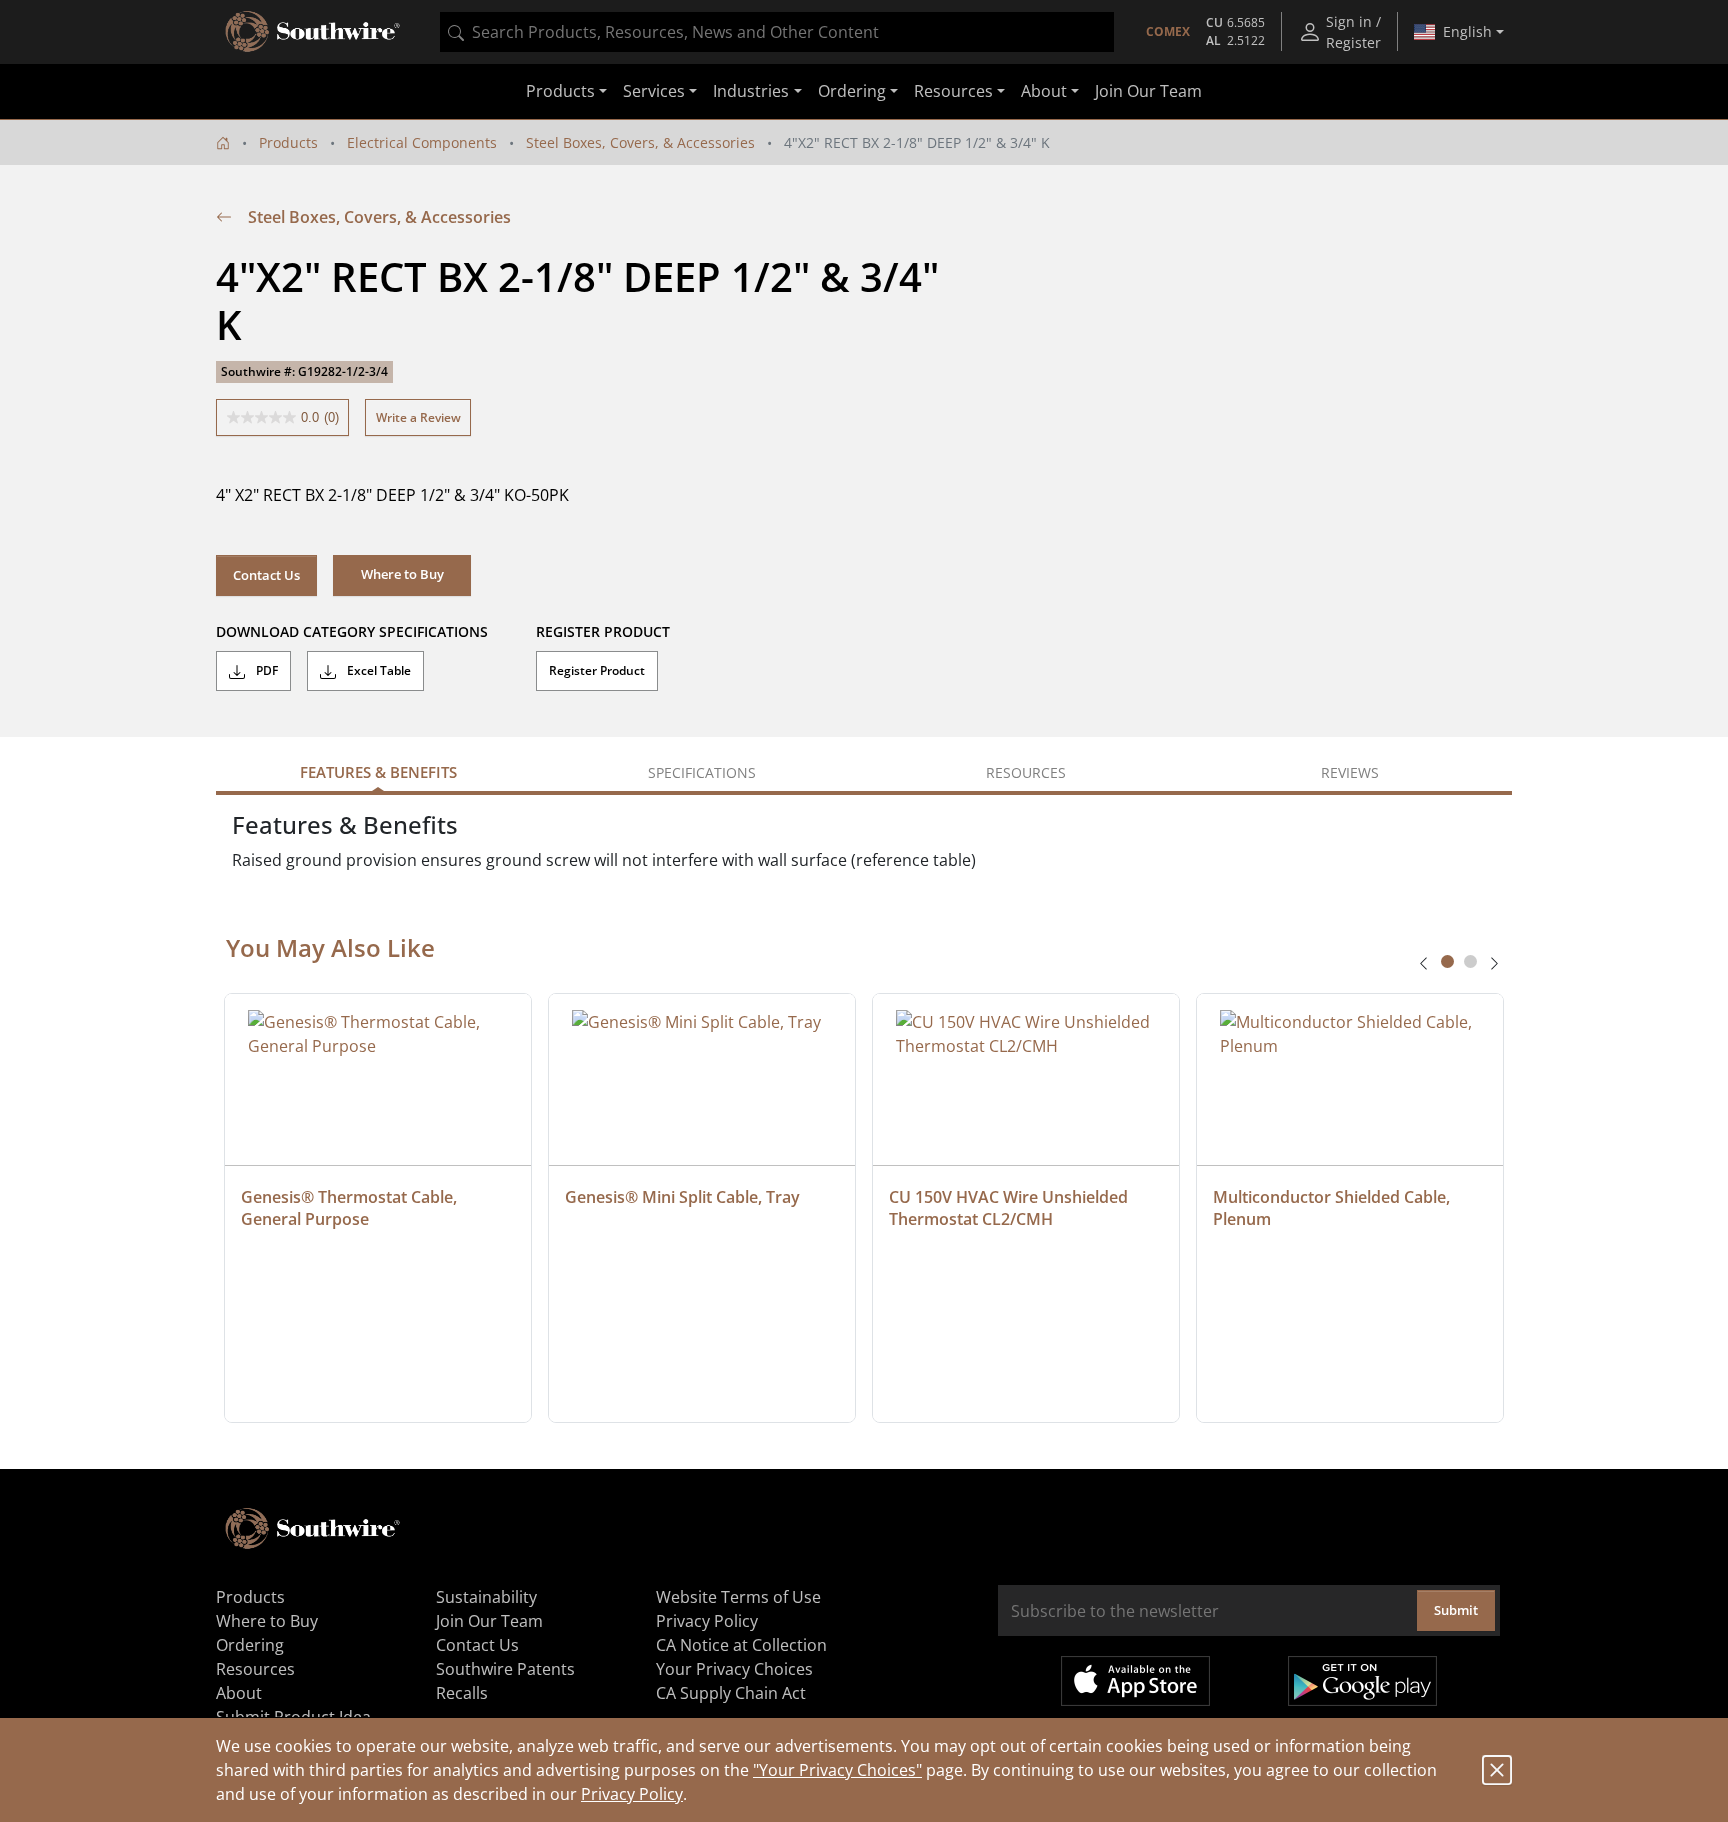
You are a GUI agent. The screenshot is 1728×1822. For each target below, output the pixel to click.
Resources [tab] (1026, 772)
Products (288, 142)
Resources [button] (953, 92)
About (239, 1693)
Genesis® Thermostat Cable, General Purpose (351, 1208)
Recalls (462, 1693)
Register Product (597, 670)
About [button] (1044, 92)
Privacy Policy (632, 1794)
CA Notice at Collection (741, 1645)
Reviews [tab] (1350, 772)
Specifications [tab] (702, 772)
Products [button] (560, 92)
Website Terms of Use (738, 1597)
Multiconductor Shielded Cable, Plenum (1333, 1208)
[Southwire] (314, 32)
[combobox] (777, 32)
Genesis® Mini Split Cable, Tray (682, 1197)
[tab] (1447, 961)
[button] (402, 575)
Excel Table (377, 670)
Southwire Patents (505, 1669)
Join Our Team (1148, 92)
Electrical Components (422, 142)
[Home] (223, 142)
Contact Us (266, 575)
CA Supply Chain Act (731, 1693)
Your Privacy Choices (734, 1669)
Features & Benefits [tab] (378, 772)
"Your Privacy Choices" (837, 1770)
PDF (265, 670)
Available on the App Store (1135, 1681)
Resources (255, 1669)
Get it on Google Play (1362, 1681)
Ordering (250, 1645)
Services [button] (654, 92)
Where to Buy (267, 1621)
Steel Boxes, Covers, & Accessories (640, 142)
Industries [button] (751, 92)
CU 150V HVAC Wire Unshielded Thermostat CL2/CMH (1010, 1208)
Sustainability (486, 1597)
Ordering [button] (852, 92)
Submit (1456, 1610)
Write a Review (418, 417)
